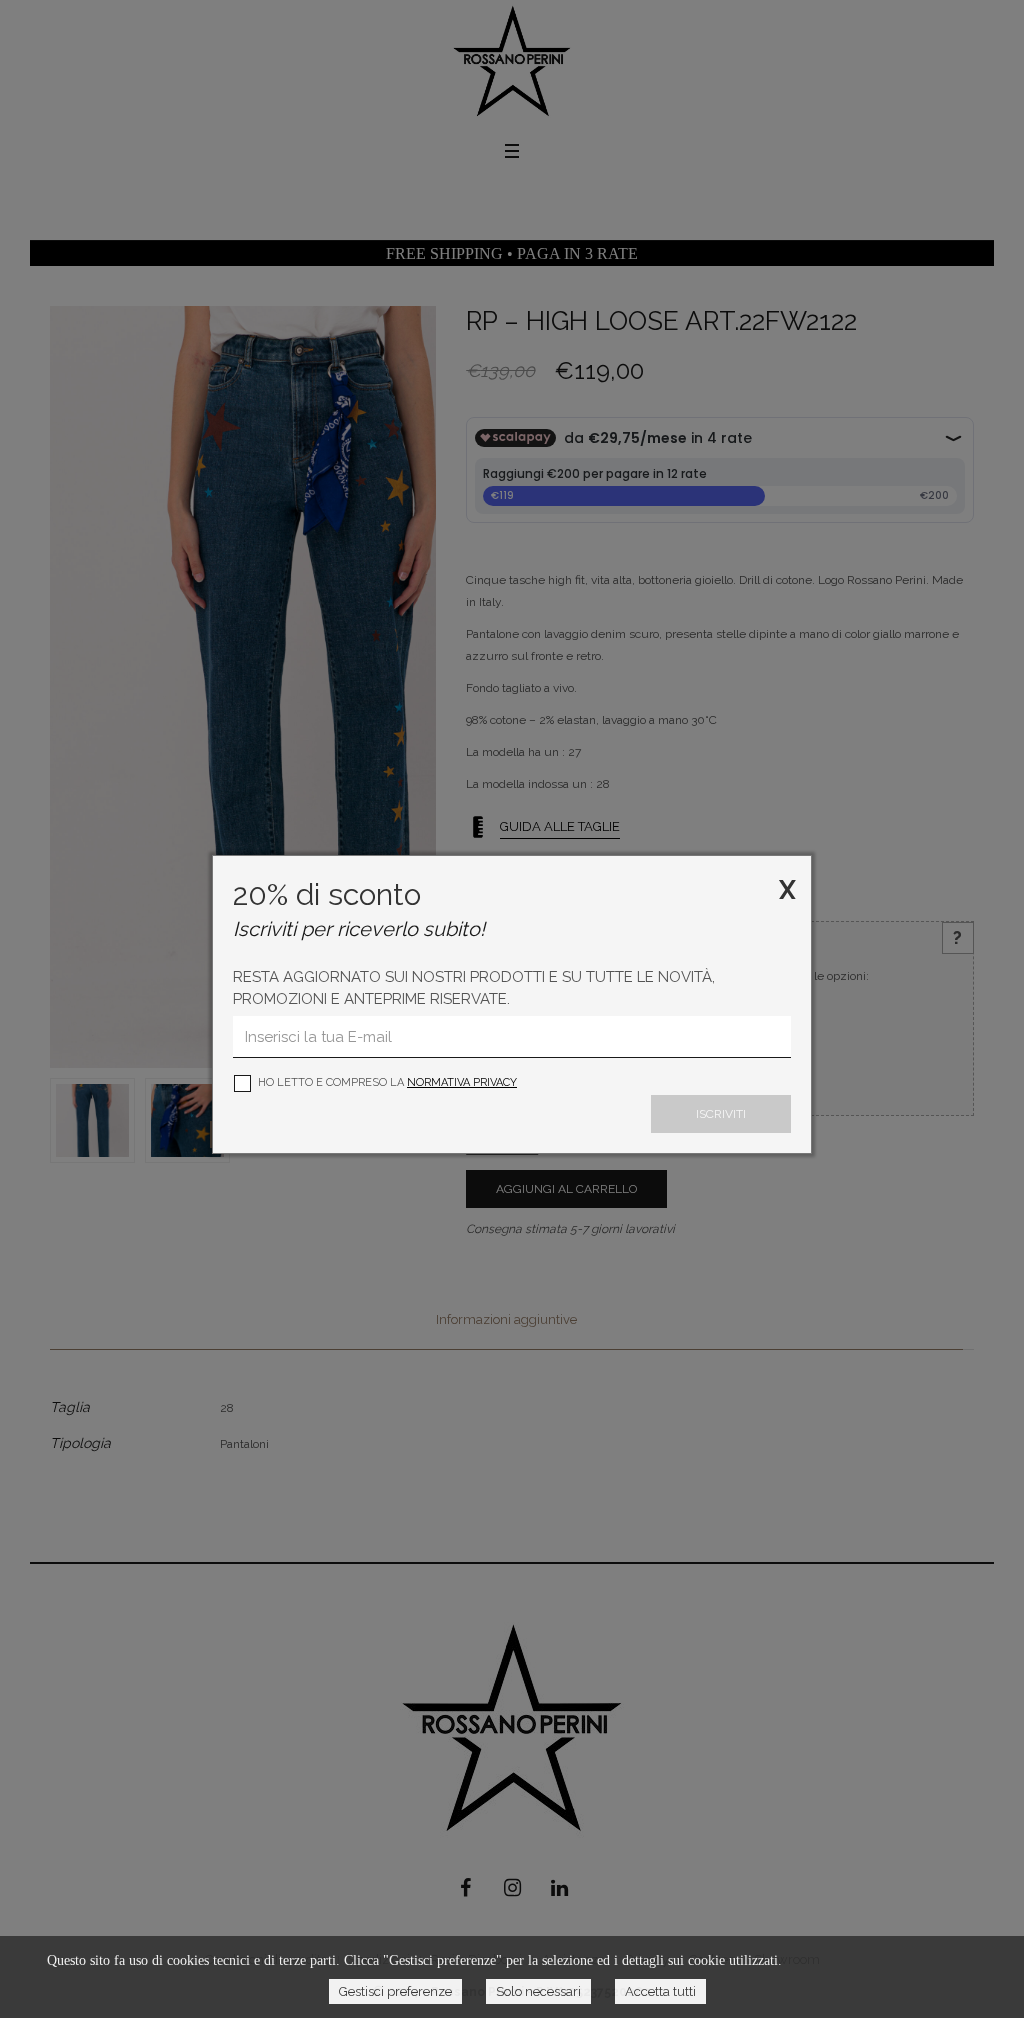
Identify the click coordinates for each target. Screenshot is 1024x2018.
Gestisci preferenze (395, 1991)
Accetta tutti (660, 1991)
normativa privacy (462, 1082)
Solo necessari (538, 1991)
